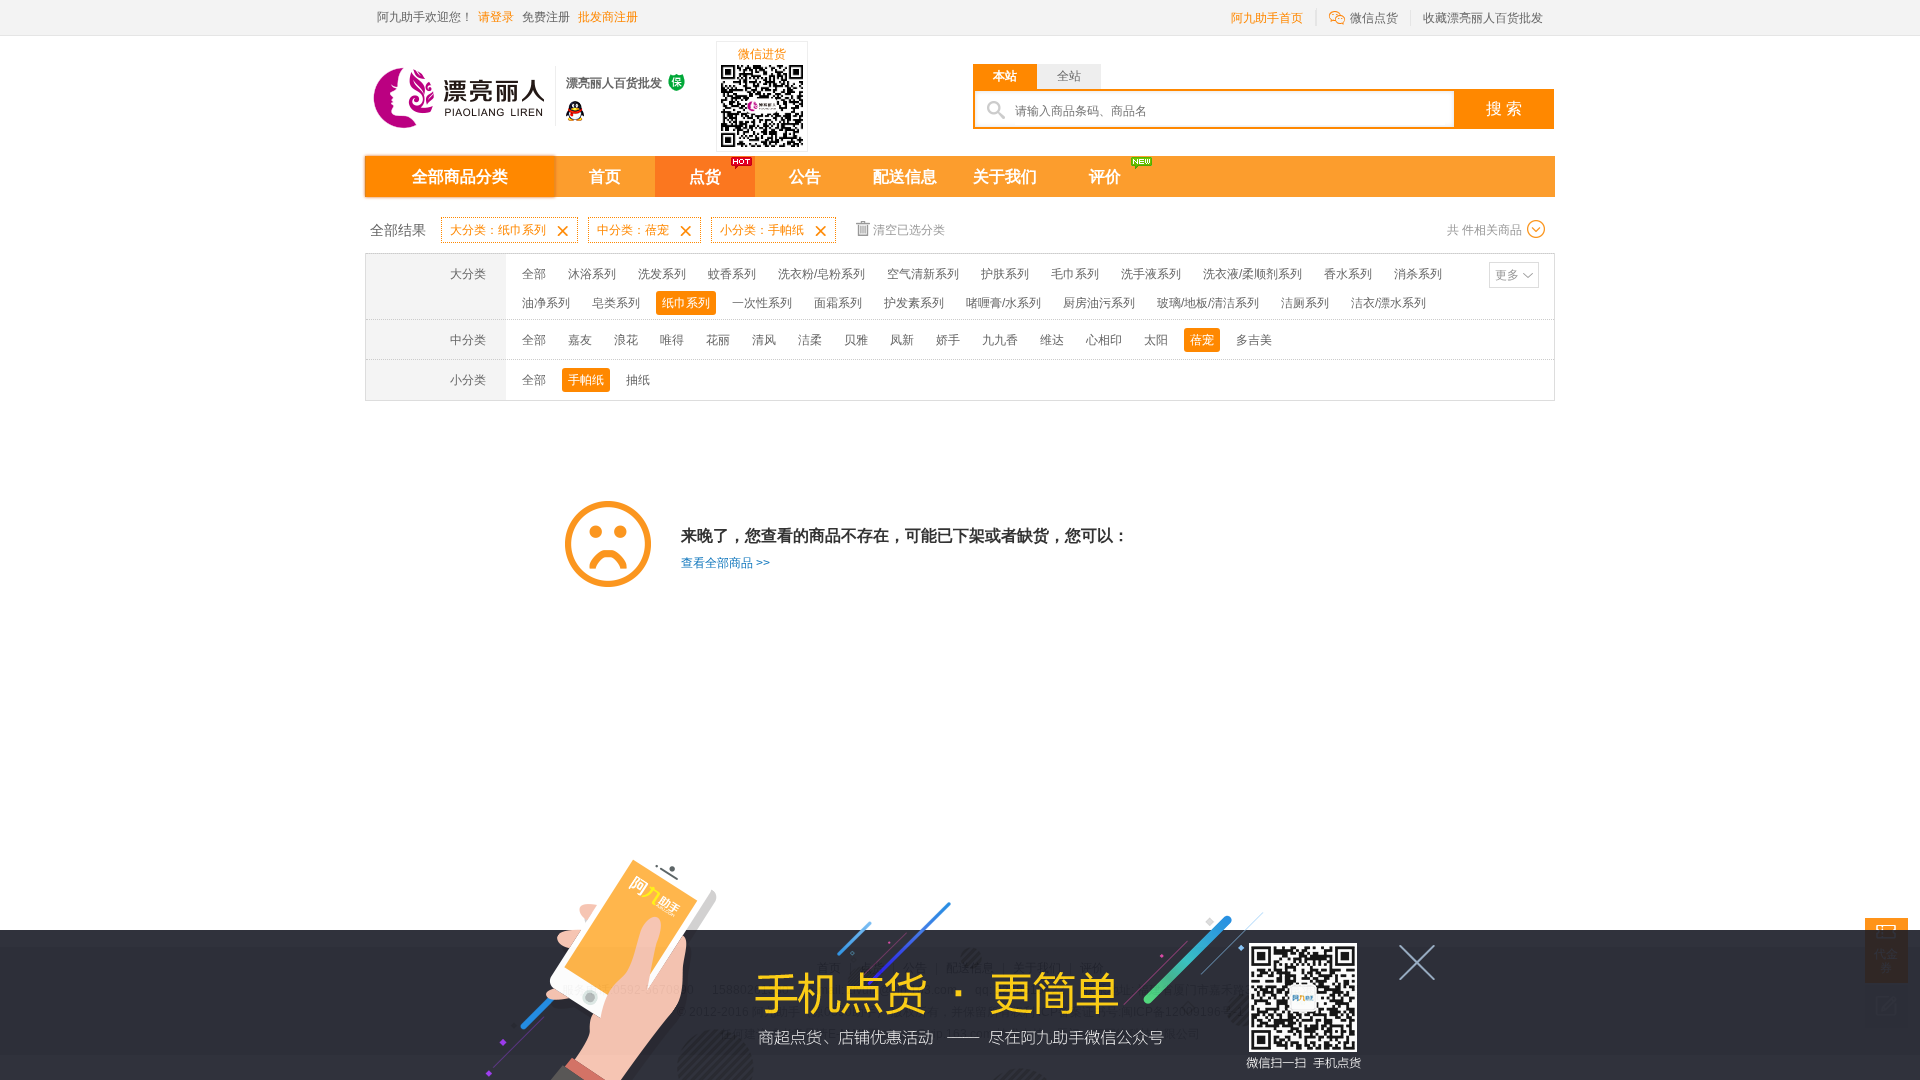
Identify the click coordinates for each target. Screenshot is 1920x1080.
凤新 (902, 340)
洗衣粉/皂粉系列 (821, 274)
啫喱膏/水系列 (1003, 303)
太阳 (1156, 340)
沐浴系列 (592, 274)
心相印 (1104, 340)
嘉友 (580, 340)
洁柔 (810, 340)
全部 (534, 274)
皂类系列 (616, 303)
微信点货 (1363, 16)
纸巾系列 (686, 303)
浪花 (626, 340)
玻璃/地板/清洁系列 (1208, 303)
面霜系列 (838, 303)
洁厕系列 (1305, 303)
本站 (1005, 76)
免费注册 (546, 17)
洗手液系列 (1151, 274)
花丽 (718, 340)
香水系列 (1348, 274)
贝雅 (856, 340)
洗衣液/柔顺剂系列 (1252, 274)
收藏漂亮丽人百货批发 (1483, 18)
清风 (764, 340)
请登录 (496, 17)
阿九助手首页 (1267, 18)
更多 (1507, 275)
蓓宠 (1202, 340)
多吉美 (1254, 340)
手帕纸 (586, 380)
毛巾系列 (1075, 274)
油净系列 (546, 303)
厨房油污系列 (1099, 303)
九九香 (1000, 340)
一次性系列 (762, 303)
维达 (1052, 340)
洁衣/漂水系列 (1388, 303)
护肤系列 (1005, 274)
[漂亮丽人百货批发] (460, 88)
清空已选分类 (909, 230)
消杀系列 (1418, 274)
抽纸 (638, 380)
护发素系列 (914, 303)
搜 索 (1504, 108)
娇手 (948, 340)
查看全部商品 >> (725, 563)
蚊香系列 (732, 274)
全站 (1069, 76)
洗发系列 (662, 274)
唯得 (672, 340)
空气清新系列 (923, 274)
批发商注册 (608, 17)
